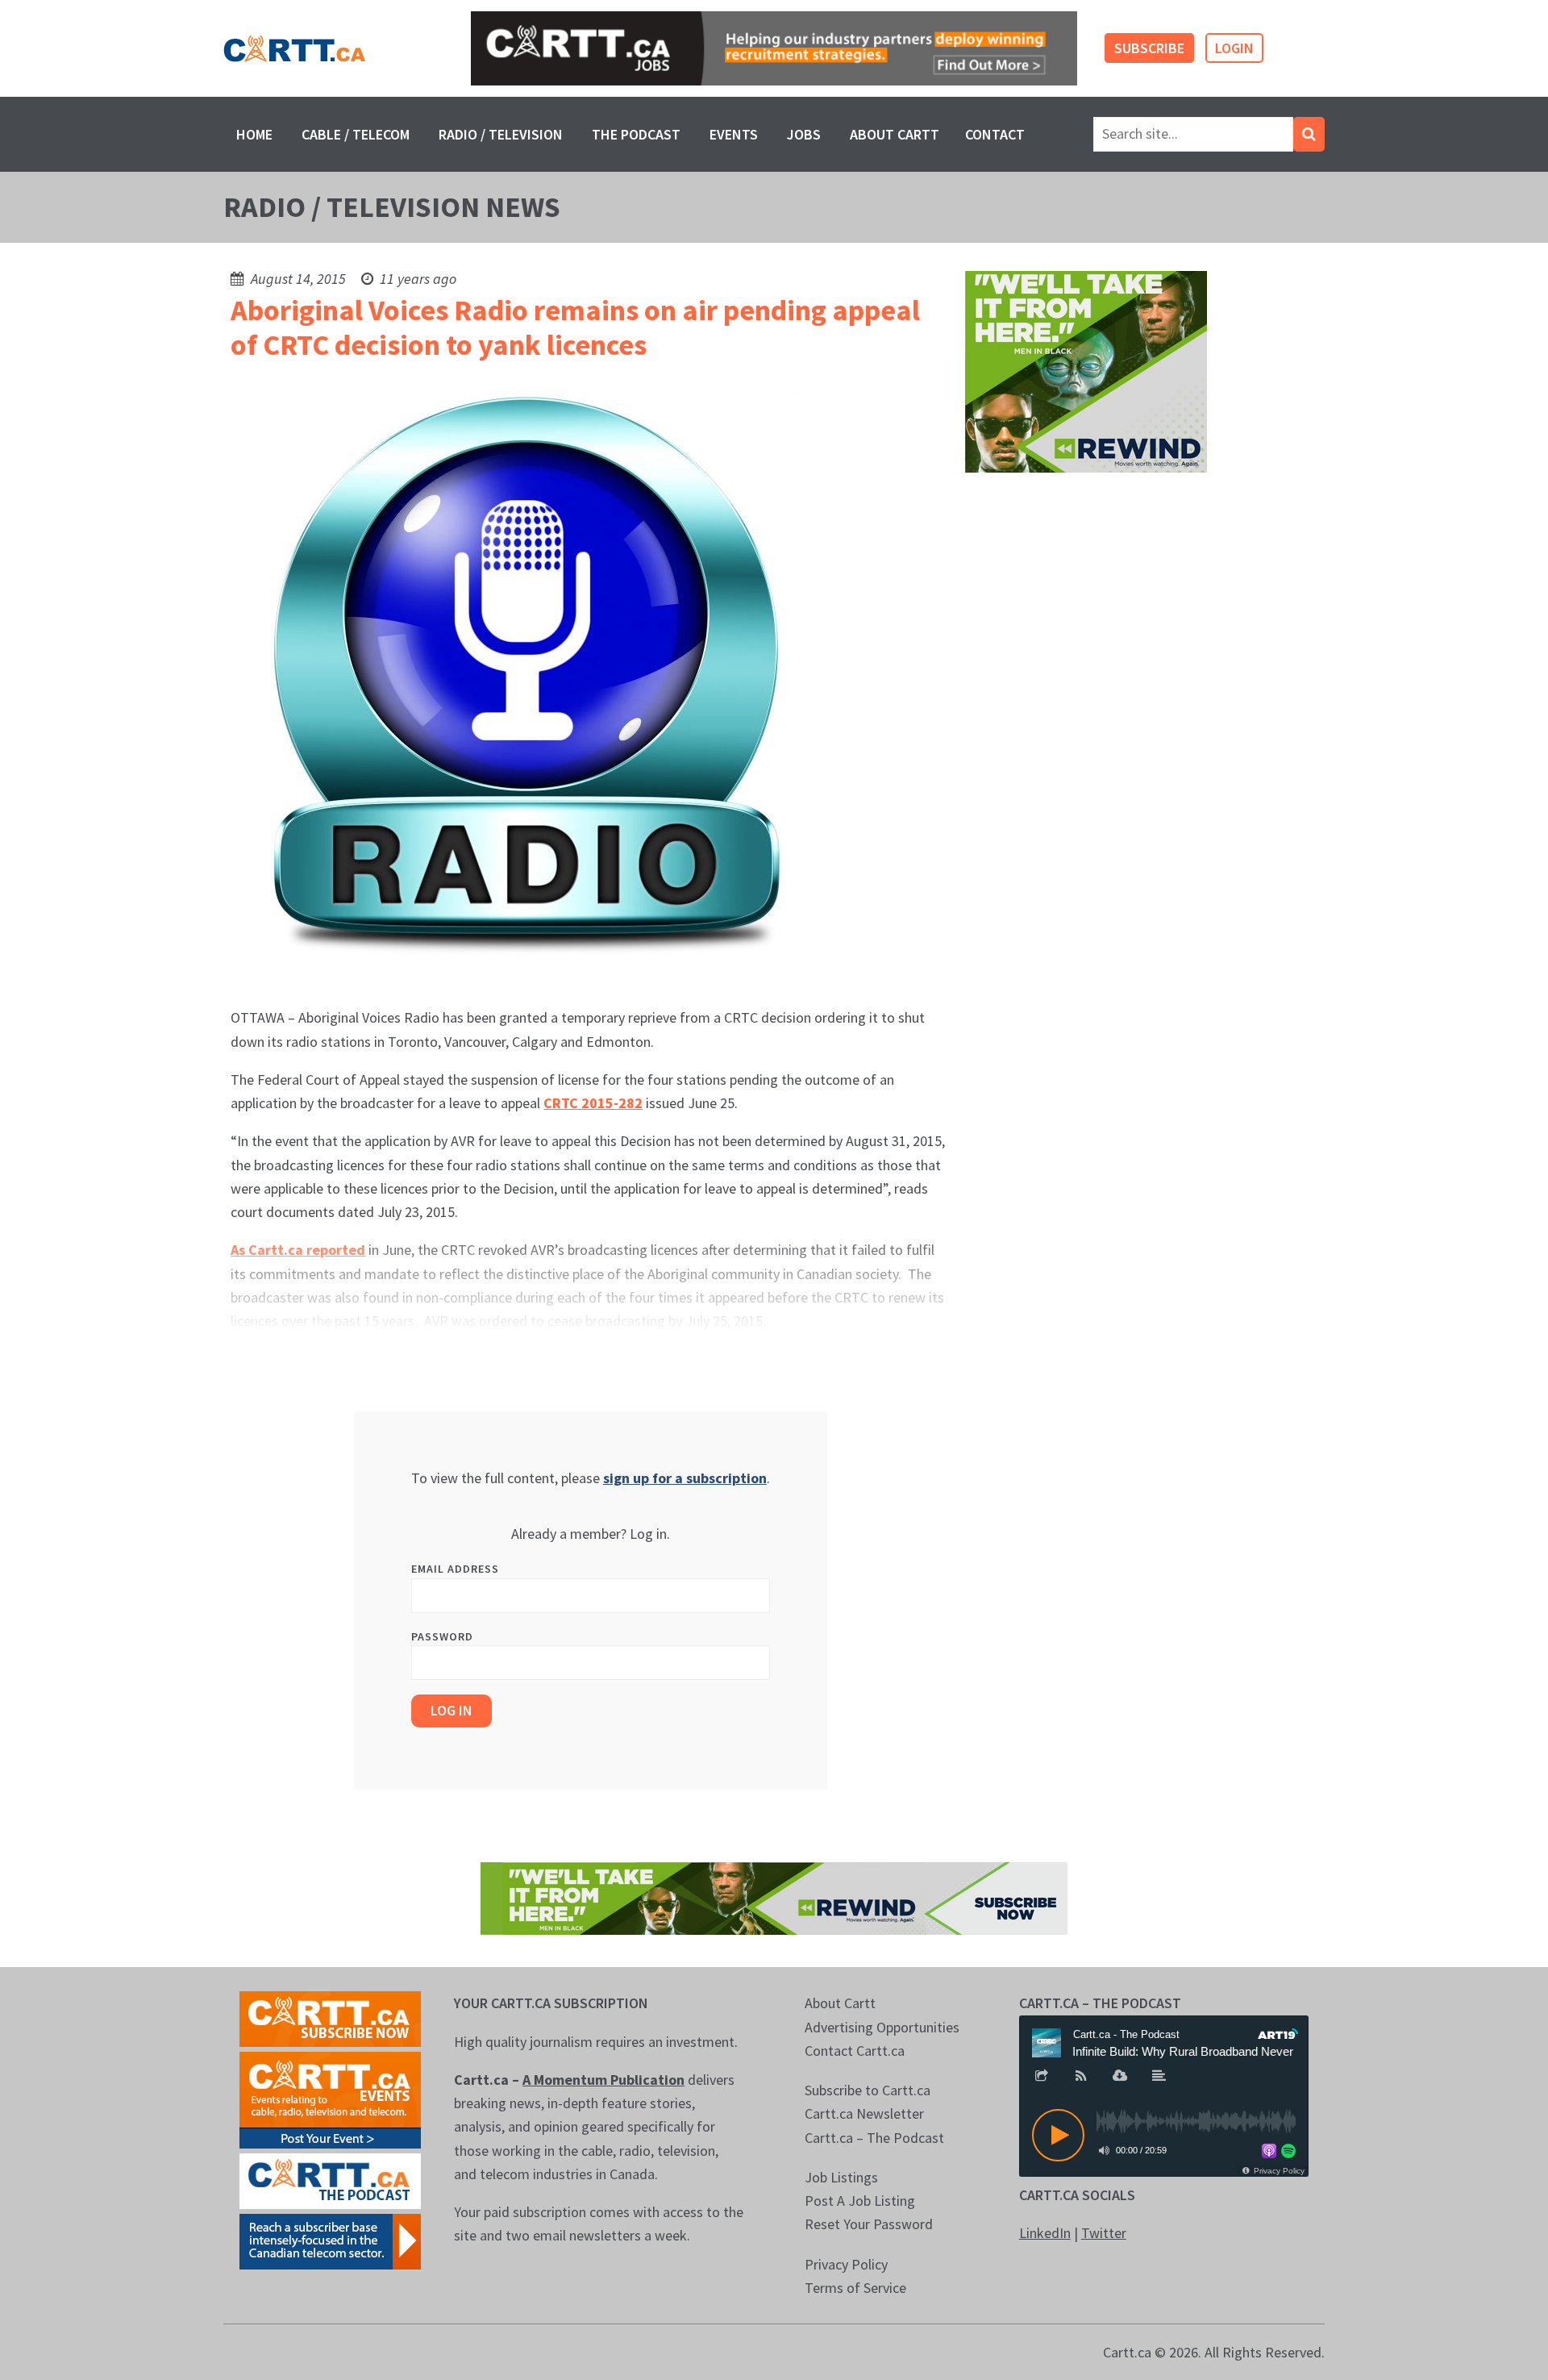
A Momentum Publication (603, 2080)
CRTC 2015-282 (593, 1103)
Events (734, 134)
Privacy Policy (846, 2264)
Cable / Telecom (356, 134)
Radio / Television (501, 134)
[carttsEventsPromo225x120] (330, 2099)
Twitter (1104, 2233)
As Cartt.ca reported (298, 1250)
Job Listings (841, 2177)
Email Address (455, 1569)
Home (254, 134)
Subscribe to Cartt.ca (868, 2090)
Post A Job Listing (860, 2201)
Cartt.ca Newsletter (864, 2113)
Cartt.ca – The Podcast (874, 2138)
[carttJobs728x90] (774, 49)
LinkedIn (1045, 2233)
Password (442, 1636)
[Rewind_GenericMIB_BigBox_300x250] (1086, 371)
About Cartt (895, 134)
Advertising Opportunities (882, 2027)
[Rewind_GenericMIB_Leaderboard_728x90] (774, 1897)
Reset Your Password (869, 2224)
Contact (995, 134)
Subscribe (1149, 48)
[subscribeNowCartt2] (330, 2017)
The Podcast (636, 134)
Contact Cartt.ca (855, 2051)
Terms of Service (855, 2288)
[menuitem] (254, 134)
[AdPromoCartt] (330, 2240)
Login (1234, 48)
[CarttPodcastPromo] (330, 2180)
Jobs (804, 134)
